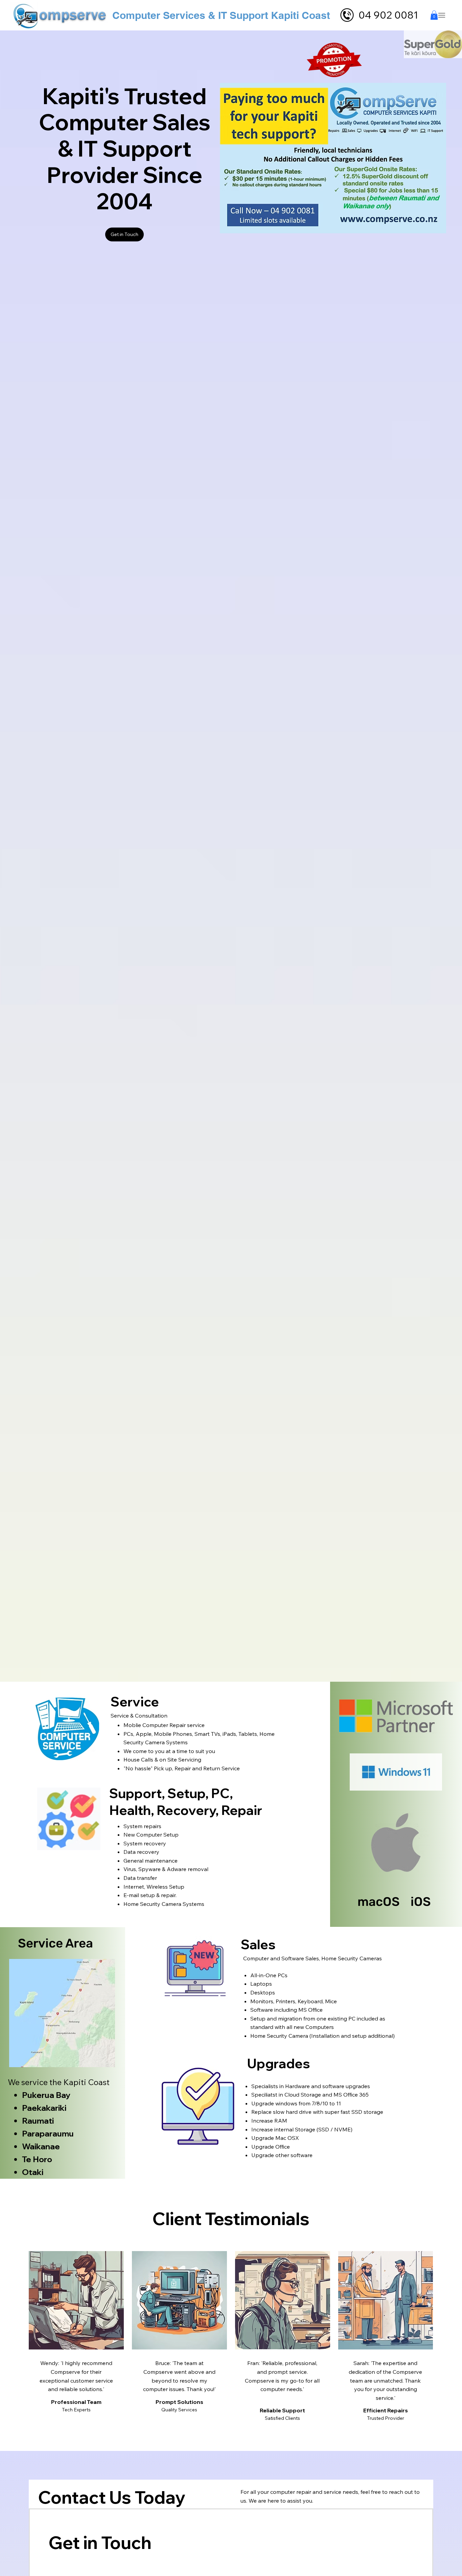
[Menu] (442, 15)
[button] (434, 15)
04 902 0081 (388, 15)
